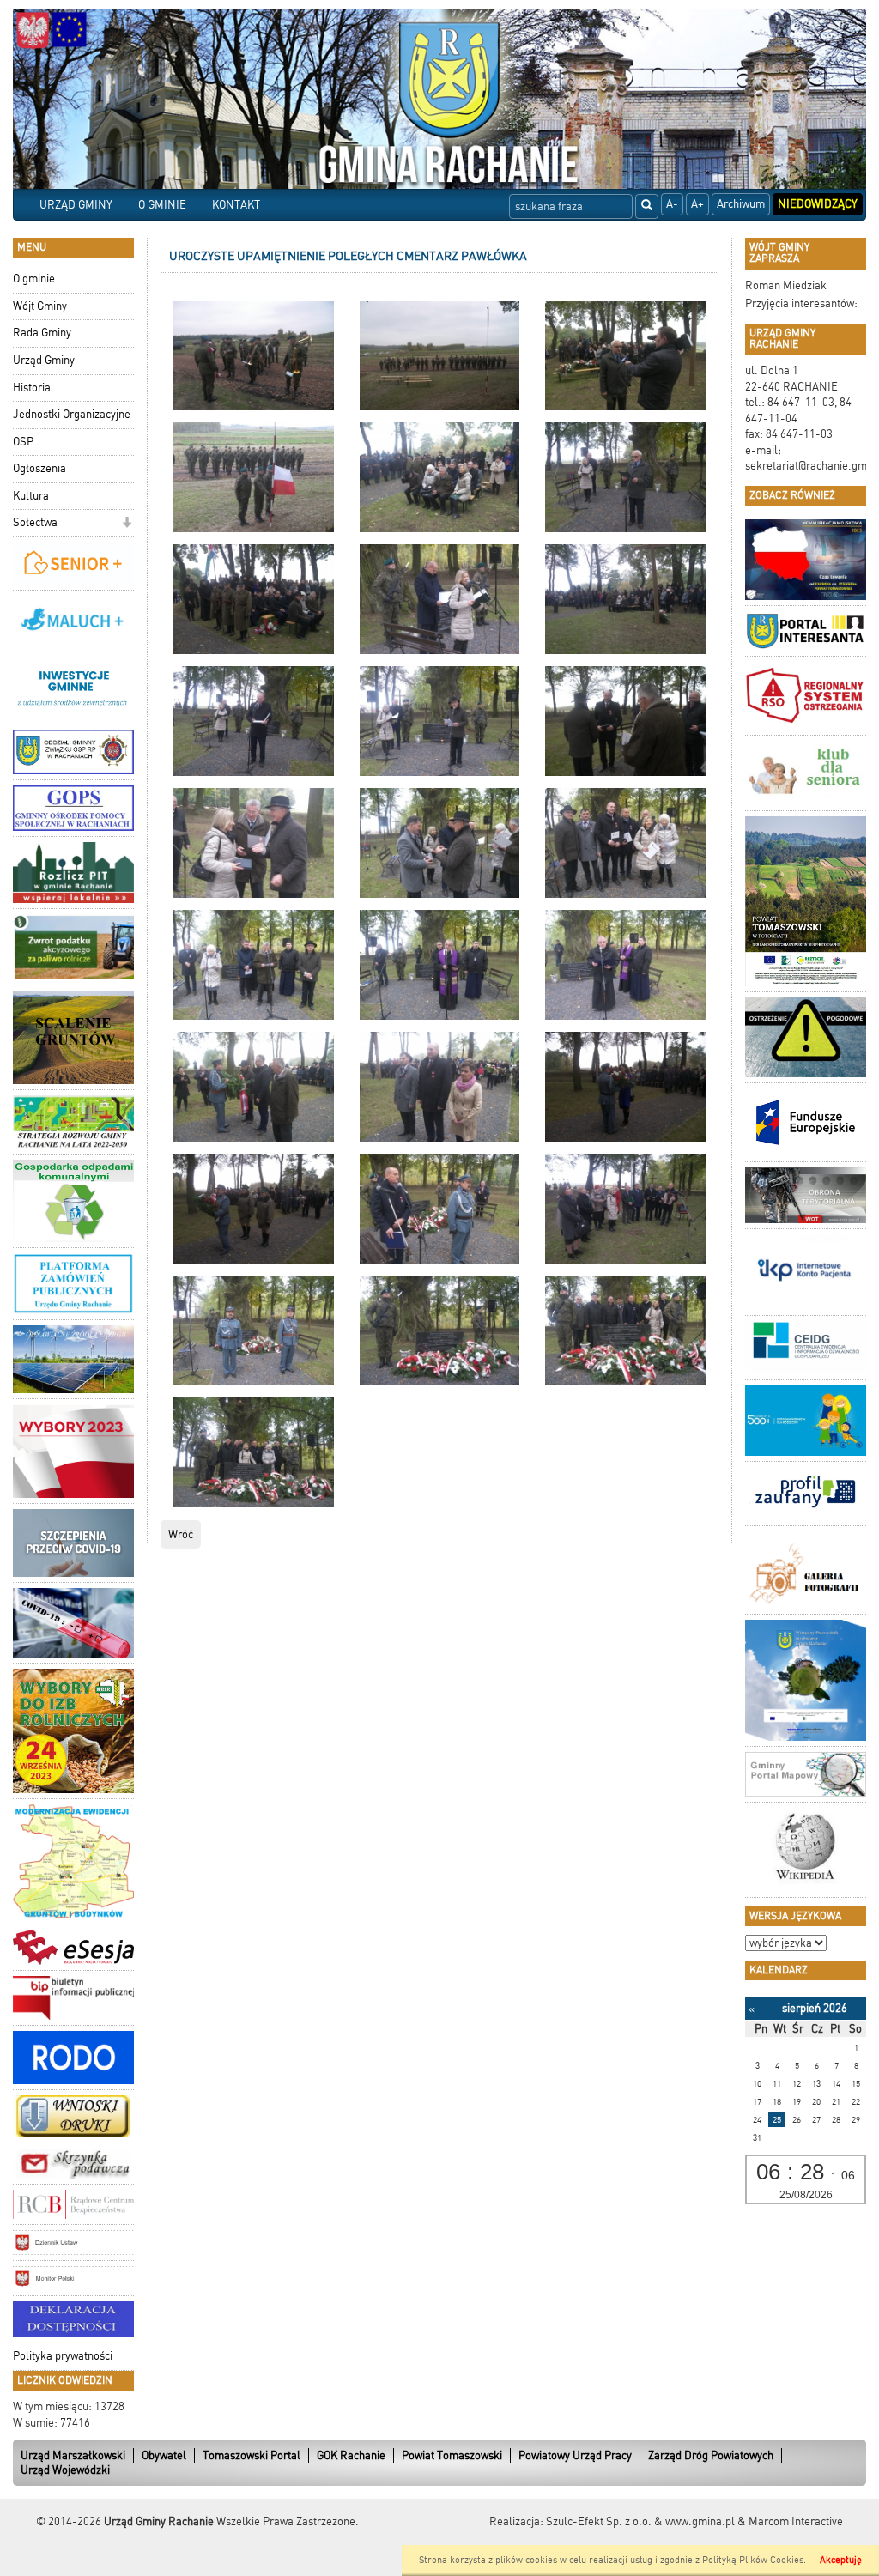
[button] (127, 524)
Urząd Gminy (44, 360)
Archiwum (741, 204)
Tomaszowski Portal (252, 2455)
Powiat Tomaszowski (452, 2455)
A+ (697, 204)
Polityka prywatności (63, 2356)
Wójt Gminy (40, 306)
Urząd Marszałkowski (73, 2455)
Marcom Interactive (796, 2521)
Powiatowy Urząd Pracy (575, 2455)
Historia (32, 388)
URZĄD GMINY (76, 205)
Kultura (31, 496)
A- (672, 204)
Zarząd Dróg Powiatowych (711, 2455)
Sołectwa (35, 522)
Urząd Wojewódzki (65, 2470)
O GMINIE (162, 205)
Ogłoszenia (39, 468)
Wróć (181, 1534)
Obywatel (164, 2455)
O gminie (34, 279)
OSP (23, 442)
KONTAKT (236, 205)
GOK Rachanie (351, 2455)
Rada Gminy (42, 333)
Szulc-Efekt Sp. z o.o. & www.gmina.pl (640, 2521)
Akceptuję (841, 2560)
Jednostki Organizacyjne (72, 414)
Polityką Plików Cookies (753, 2560)
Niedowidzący (818, 204)
